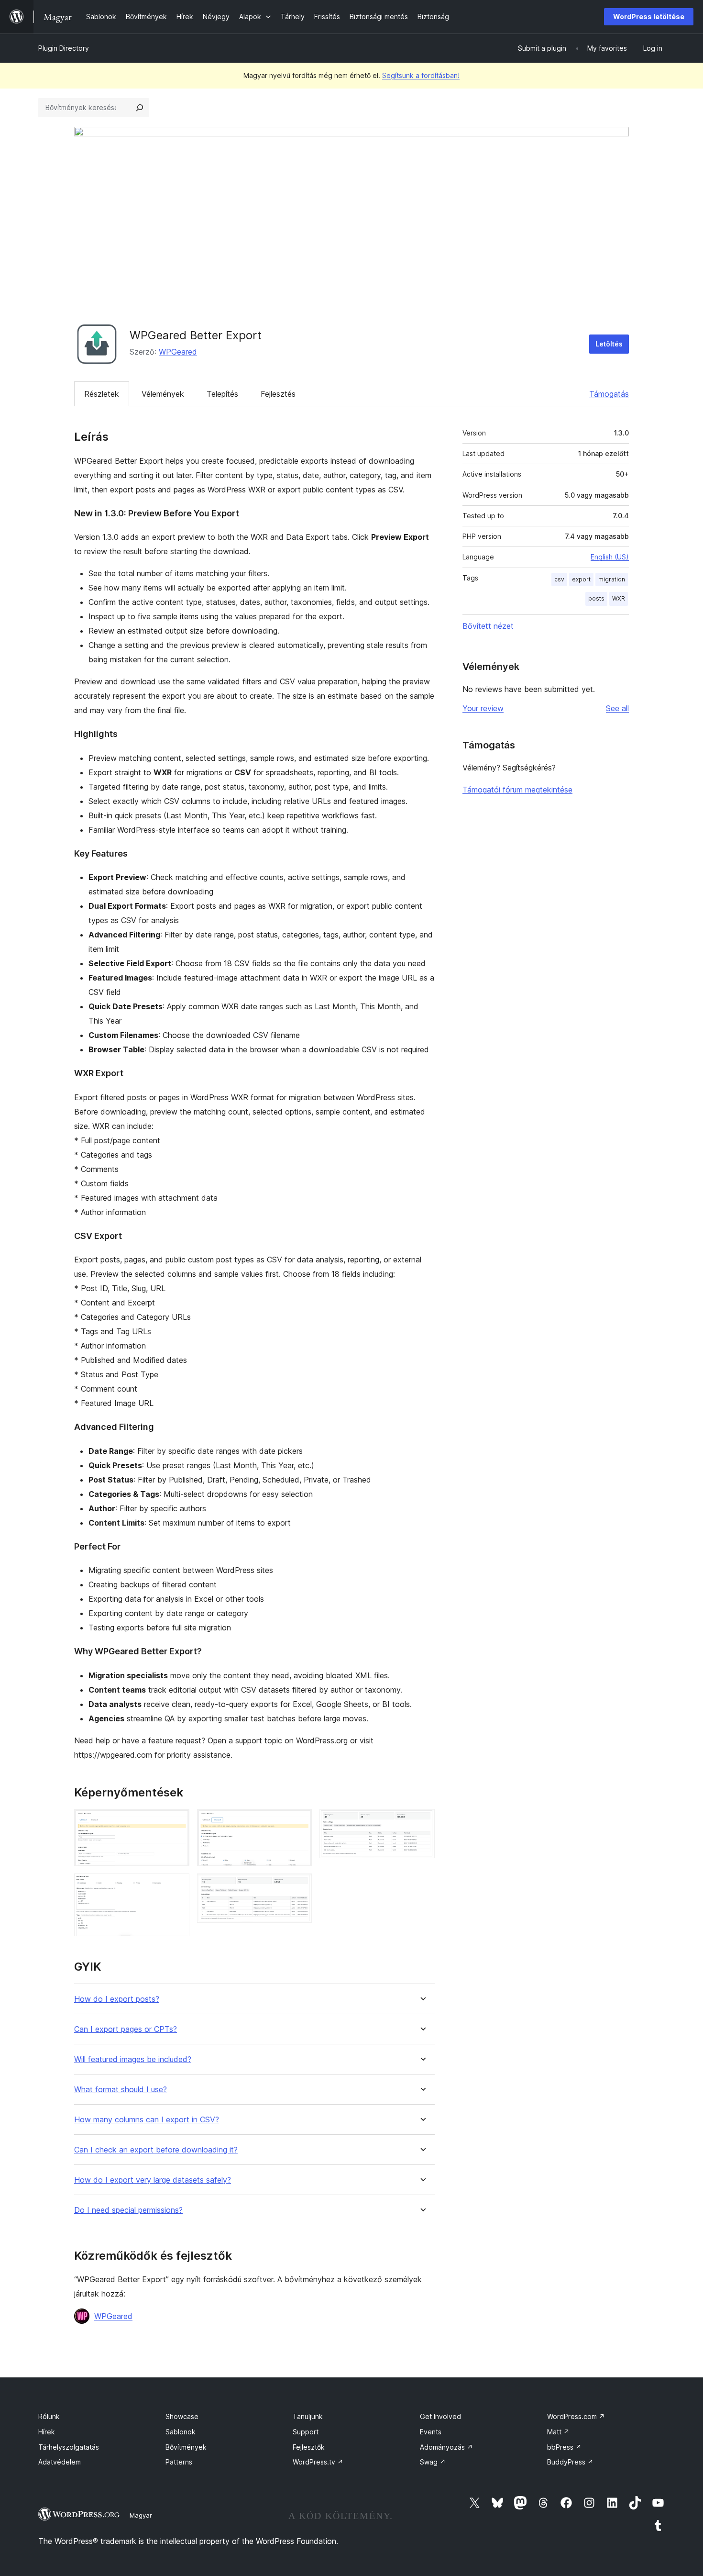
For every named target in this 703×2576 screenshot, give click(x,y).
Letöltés (609, 344)
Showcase (182, 2416)
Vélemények (163, 394)
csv (559, 579)
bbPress (564, 2447)
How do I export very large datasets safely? (153, 2180)
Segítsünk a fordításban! (421, 75)
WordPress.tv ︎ (318, 2462)
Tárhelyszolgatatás (69, 2447)
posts (596, 598)
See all (617, 708)
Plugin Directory (64, 48)
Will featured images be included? (133, 2059)
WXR (619, 598)
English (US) (610, 557)
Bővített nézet (488, 626)
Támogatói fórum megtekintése (517, 790)
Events (431, 2432)
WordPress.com (576, 2416)
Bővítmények (186, 2447)
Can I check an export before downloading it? (156, 2150)
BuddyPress (570, 2462)
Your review (483, 708)
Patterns (179, 2462)
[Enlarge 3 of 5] (299, 1822)
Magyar (141, 2515)
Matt (558, 2432)
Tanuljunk (308, 2416)
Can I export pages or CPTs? (126, 2029)
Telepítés (222, 394)
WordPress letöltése (649, 17)
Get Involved (440, 2416)
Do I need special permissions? (128, 2210)
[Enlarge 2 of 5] (176, 1886)
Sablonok (181, 2432)
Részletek (102, 394)
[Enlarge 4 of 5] (299, 1886)
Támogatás (609, 394)
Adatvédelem (60, 2462)
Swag (433, 2462)
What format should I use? (121, 2090)
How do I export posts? (117, 1999)
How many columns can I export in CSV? (147, 2120)
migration (612, 579)
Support (306, 2432)
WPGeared (178, 352)
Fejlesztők (309, 2447)
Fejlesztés (278, 394)
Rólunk (49, 2416)
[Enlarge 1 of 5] (176, 1822)
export (581, 579)
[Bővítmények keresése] (140, 108)
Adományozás (446, 2447)
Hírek (47, 2432)
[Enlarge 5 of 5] (422, 1822)
